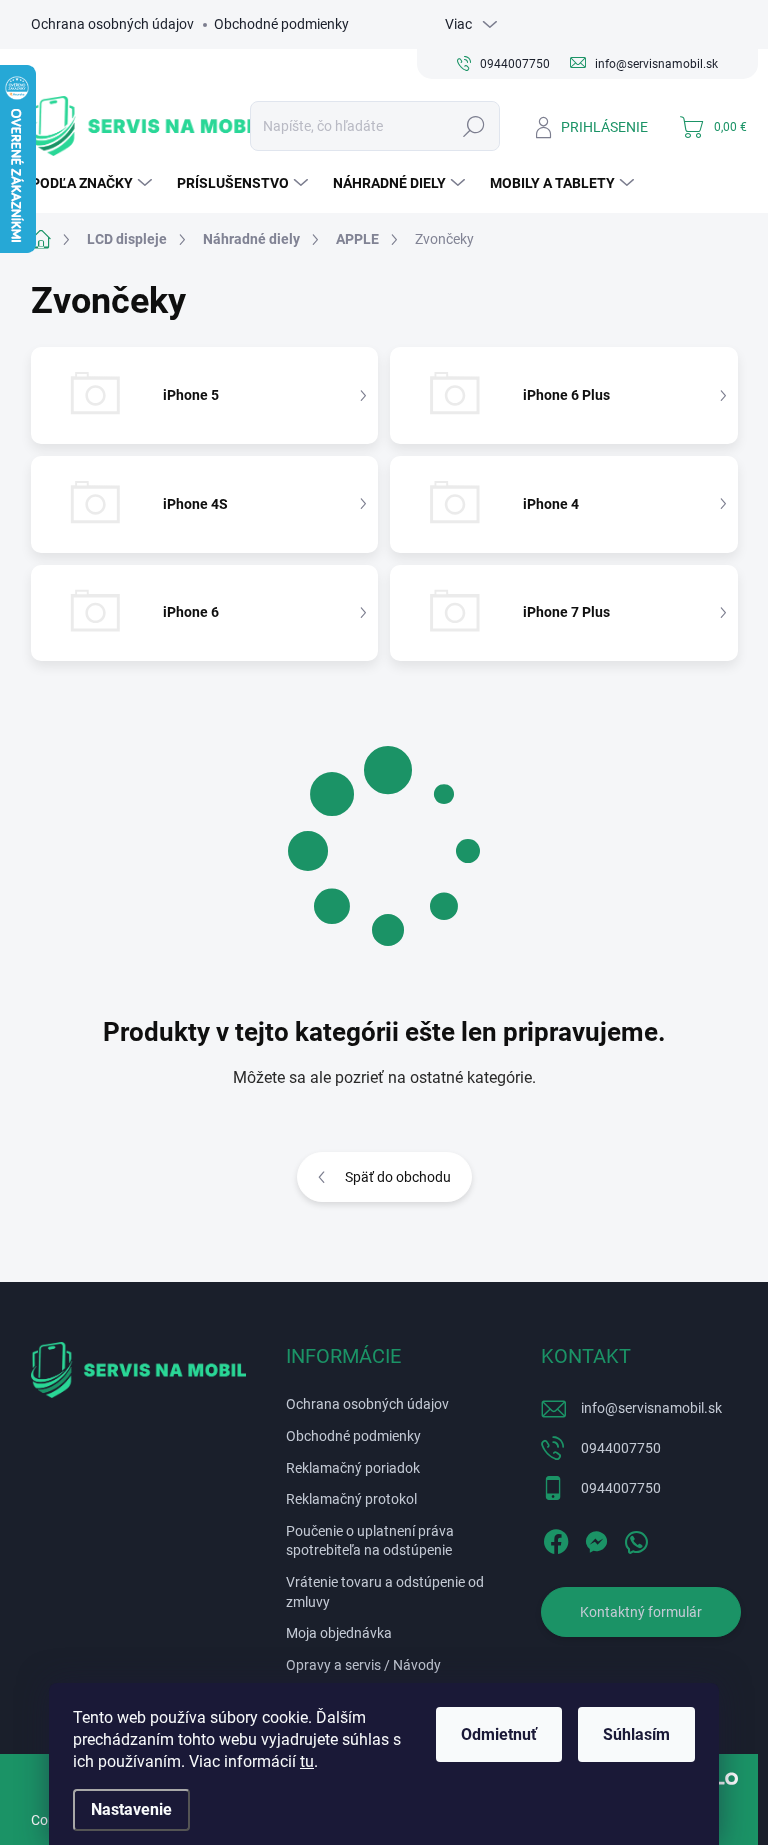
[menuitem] (94, 183)
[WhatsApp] (636, 1538)
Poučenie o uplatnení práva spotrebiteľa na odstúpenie (370, 1541)
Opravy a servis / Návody (363, 1665)
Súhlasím (636, 1734)
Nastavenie (131, 1809)
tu (307, 1761)
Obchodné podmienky (281, 24)
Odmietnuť (499, 1734)
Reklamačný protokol (351, 1499)
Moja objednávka (339, 1633)
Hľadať (473, 126)
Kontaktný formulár (641, 1612)
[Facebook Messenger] (596, 1538)
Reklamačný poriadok (353, 1468)
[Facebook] (556, 1538)
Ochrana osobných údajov (112, 24)
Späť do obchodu (398, 1177)
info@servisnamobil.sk (651, 1408)
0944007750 (621, 1448)
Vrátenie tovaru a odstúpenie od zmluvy (385, 1592)
